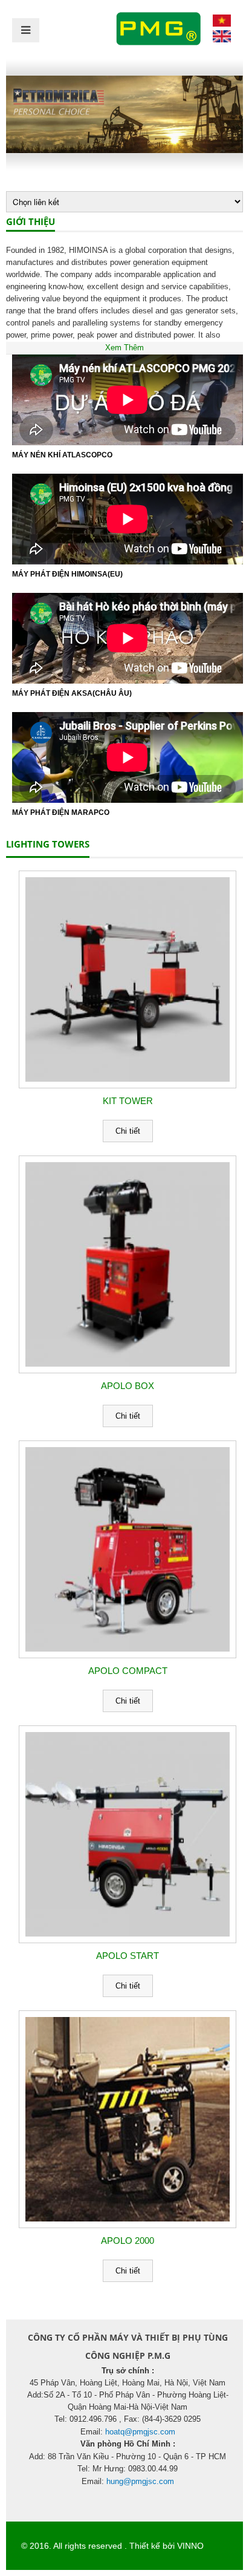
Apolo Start (128, 1956)
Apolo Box (128, 1386)
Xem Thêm (124, 348)
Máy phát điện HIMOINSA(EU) (67, 574)
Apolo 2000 (128, 2241)
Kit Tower (128, 1101)
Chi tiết (128, 1131)
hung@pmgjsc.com (140, 2481)
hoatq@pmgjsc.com (140, 2432)
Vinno (190, 2546)
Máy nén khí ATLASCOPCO (62, 455)
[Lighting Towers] (222, 24)
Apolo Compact (128, 1671)
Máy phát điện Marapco (61, 812)
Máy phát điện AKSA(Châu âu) (72, 693)
